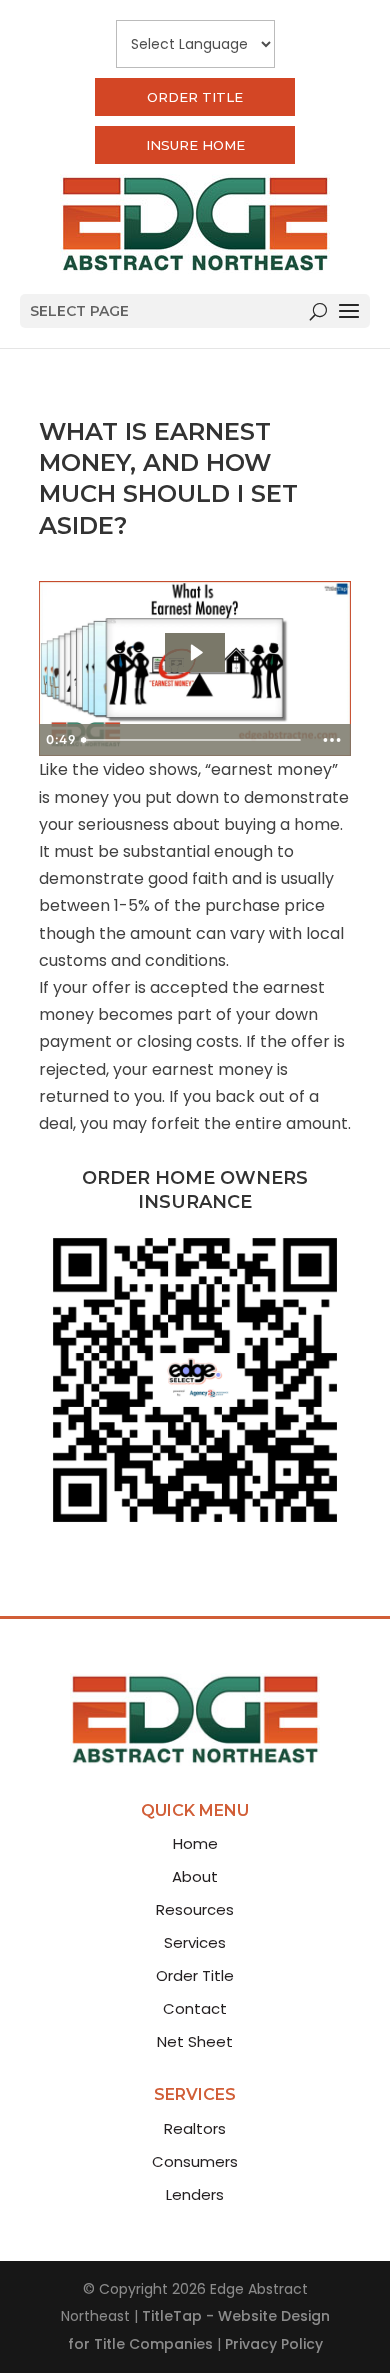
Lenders (195, 2194)
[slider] (194, 740)
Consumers (195, 2161)
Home (195, 1843)
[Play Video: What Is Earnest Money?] (195, 652)
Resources (195, 1909)
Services (195, 1942)
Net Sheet (195, 2041)
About (195, 1876)
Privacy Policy (274, 2344)
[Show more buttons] (332, 740)
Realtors (195, 2128)
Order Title (195, 97)
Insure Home (195, 145)
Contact (195, 2008)
